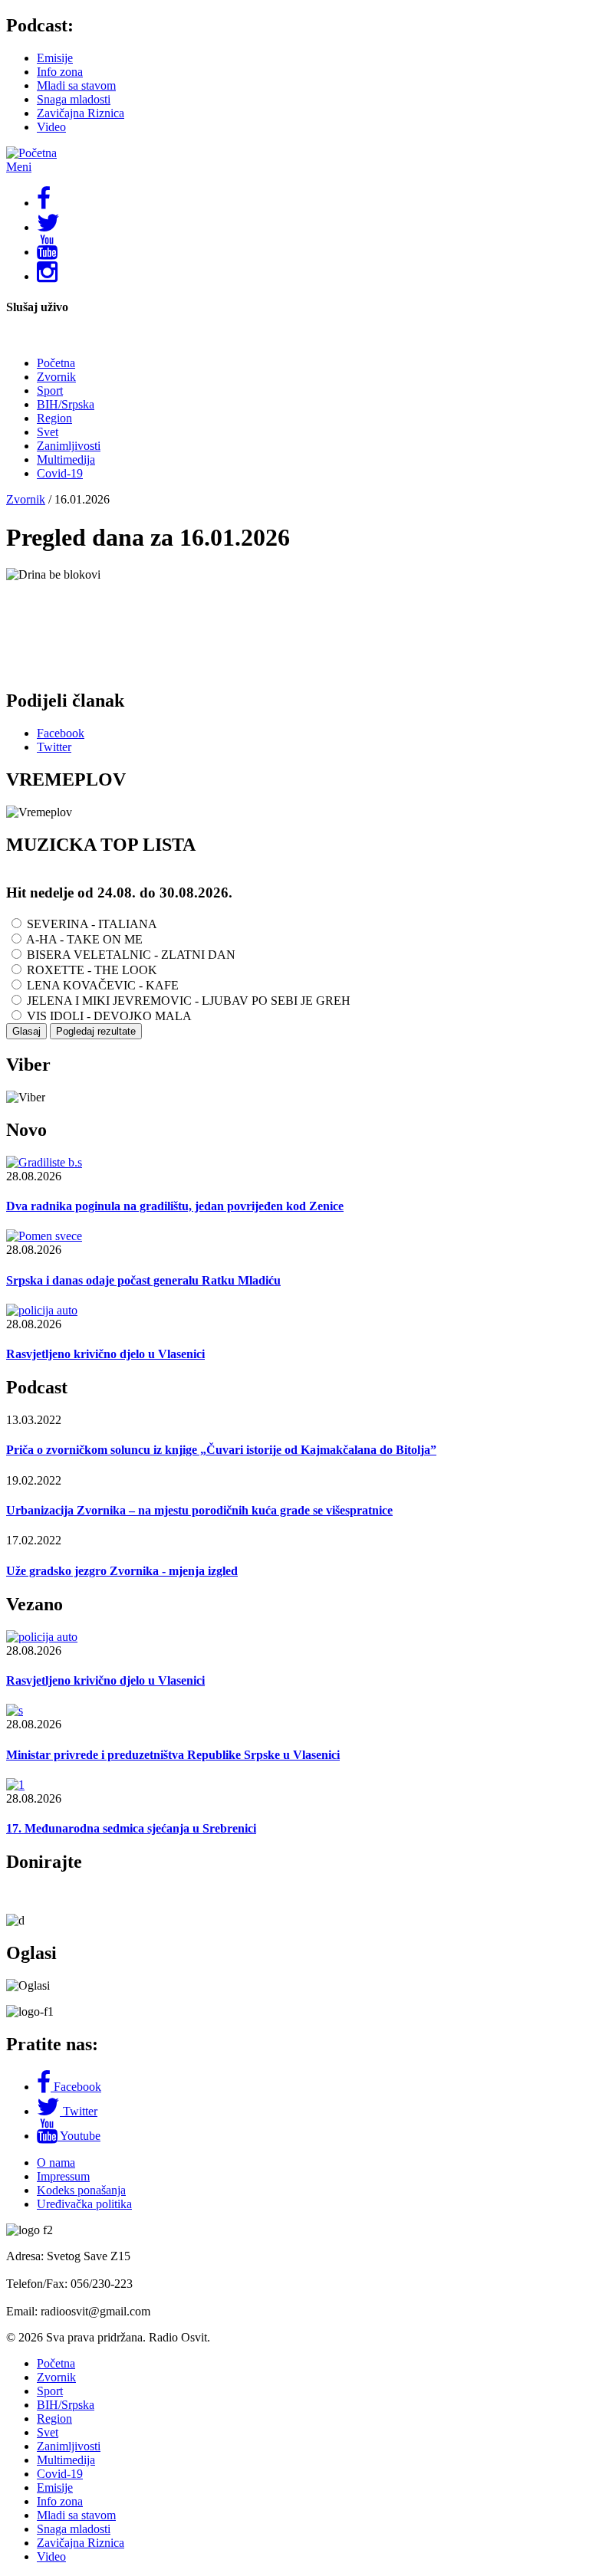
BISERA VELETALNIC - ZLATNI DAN (131, 955)
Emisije (55, 58)
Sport (50, 391)
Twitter (80, 2111)
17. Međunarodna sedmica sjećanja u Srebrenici (131, 1828)
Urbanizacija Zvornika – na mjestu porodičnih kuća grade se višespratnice (199, 1510)
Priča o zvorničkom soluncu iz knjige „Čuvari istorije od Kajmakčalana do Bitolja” (221, 1450)
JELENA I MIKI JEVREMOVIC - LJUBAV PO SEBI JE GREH (189, 1001)
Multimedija (66, 459)
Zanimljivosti (69, 446)
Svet (48, 432)
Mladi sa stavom (76, 85)
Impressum (63, 2176)
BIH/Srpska (66, 404)
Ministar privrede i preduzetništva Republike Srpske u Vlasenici (173, 1755)
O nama (56, 2163)
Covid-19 (60, 473)
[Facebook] (45, 2087)
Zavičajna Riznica (81, 113)
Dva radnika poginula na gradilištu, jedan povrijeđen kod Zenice (175, 1206)
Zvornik (56, 377)
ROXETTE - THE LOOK (92, 970)
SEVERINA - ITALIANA (92, 924)
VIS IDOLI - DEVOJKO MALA (109, 1016)
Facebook (77, 2087)
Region (54, 418)
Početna (56, 363)
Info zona (60, 72)
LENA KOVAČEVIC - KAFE (103, 985)
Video (51, 127)
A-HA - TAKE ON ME (84, 939)
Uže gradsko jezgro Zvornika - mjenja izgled (122, 1571)
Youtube (80, 2136)
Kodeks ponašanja (81, 2190)
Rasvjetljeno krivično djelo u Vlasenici (105, 1354)
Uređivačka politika (84, 2204)
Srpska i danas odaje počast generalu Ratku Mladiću (143, 1280)
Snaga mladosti (74, 99)
